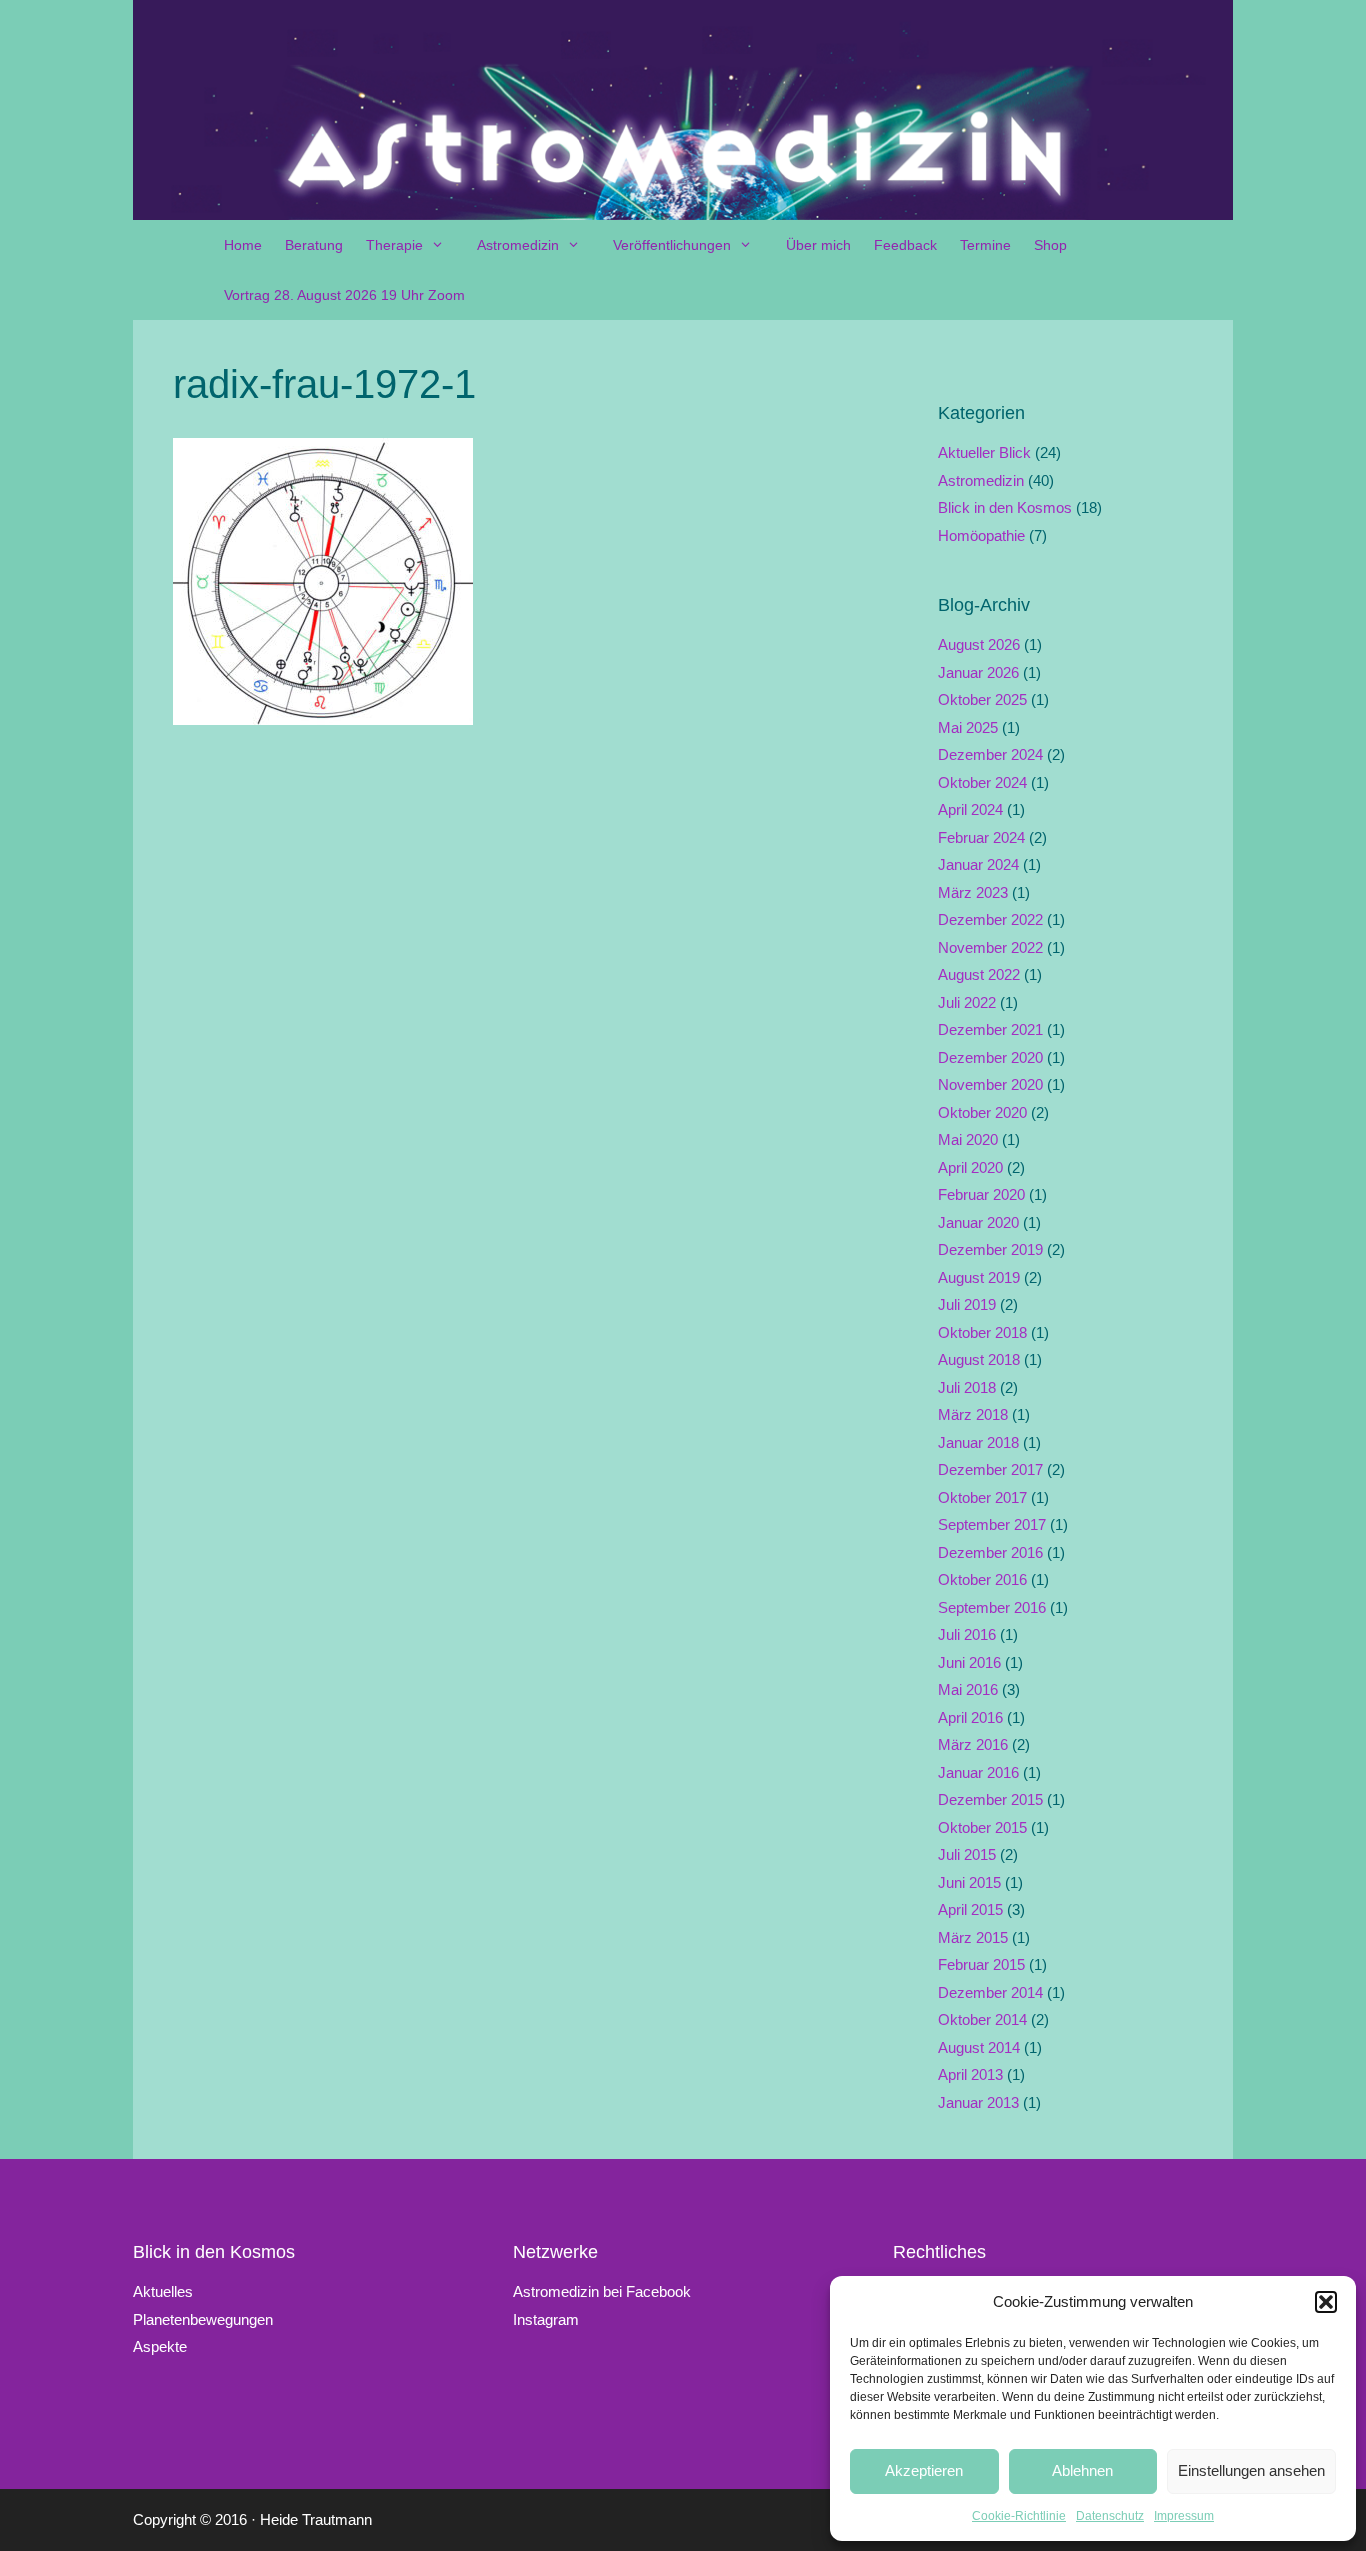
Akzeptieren (924, 2470)
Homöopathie (981, 535)
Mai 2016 (968, 1689)
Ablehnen (1082, 2470)
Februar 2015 (981, 1964)
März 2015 (973, 1937)
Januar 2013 (978, 2102)
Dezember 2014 (990, 1992)
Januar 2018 (978, 1442)
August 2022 (979, 974)
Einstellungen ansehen (1251, 2470)
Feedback (905, 245)
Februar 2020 (981, 1194)
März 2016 (973, 1744)
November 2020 (990, 1084)
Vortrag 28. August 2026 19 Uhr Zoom (344, 295)
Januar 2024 (978, 864)
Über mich (818, 245)
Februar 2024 (981, 837)
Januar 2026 (978, 672)
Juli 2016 (967, 1634)
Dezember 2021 (990, 1029)
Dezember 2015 (990, 1799)
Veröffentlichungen (672, 245)
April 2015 (970, 1909)
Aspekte (160, 2346)
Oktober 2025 (982, 699)
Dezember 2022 (990, 919)
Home (243, 245)
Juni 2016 (969, 1662)
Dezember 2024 (990, 754)
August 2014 (979, 2047)
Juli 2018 (967, 1387)
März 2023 (973, 892)
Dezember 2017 (990, 1469)
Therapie (394, 245)
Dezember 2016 (990, 1552)
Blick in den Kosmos (1005, 507)
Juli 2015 (967, 1854)
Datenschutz (1110, 2516)
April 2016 (970, 1717)
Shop (1050, 245)
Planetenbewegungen (203, 2319)
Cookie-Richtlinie (1019, 2516)
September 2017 (992, 1524)
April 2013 (970, 2074)
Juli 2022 (967, 1002)
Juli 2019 (967, 1304)
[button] (1326, 2302)
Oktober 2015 (982, 1827)
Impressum (1184, 2516)
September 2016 (992, 1607)
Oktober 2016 (982, 1579)
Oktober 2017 (982, 1497)
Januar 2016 (978, 1772)
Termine (985, 245)
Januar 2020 (978, 1222)
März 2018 (973, 1414)
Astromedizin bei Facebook (602, 2291)
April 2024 (970, 809)
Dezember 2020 (990, 1057)
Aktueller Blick (984, 452)
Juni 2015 (969, 1882)
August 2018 (979, 1359)
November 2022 (990, 947)
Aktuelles (163, 2291)
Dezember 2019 (990, 1249)
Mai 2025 (968, 727)
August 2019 (979, 1277)
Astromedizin (518, 245)
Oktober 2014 (982, 2019)
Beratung (314, 245)
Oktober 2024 (982, 782)
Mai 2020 (968, 1139)
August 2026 (979, 644)
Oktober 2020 (982, 1112)
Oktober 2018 (982, 1332)
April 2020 (970, 1167)
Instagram (546, 2319)
